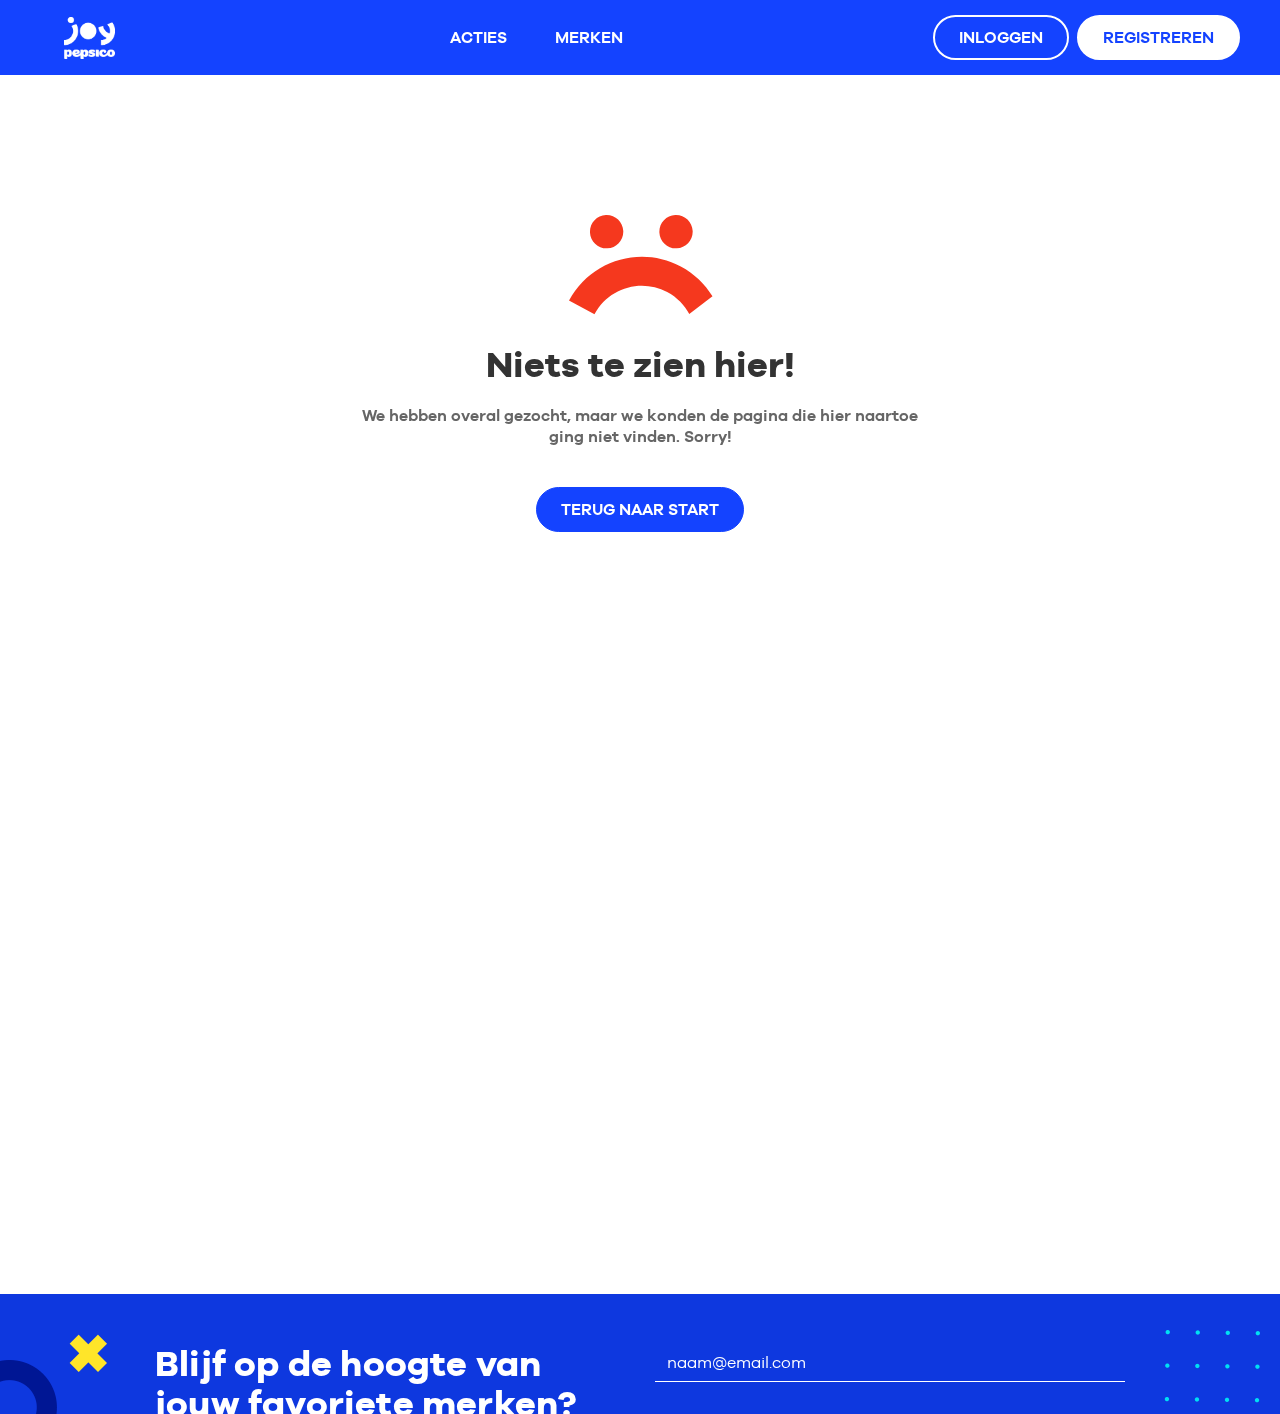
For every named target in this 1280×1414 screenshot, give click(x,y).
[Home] (89, 38)
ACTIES (478, 37)
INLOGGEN (1001, 37)
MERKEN (589, 37)
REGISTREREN (1158, 37)
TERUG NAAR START (640, 509)
